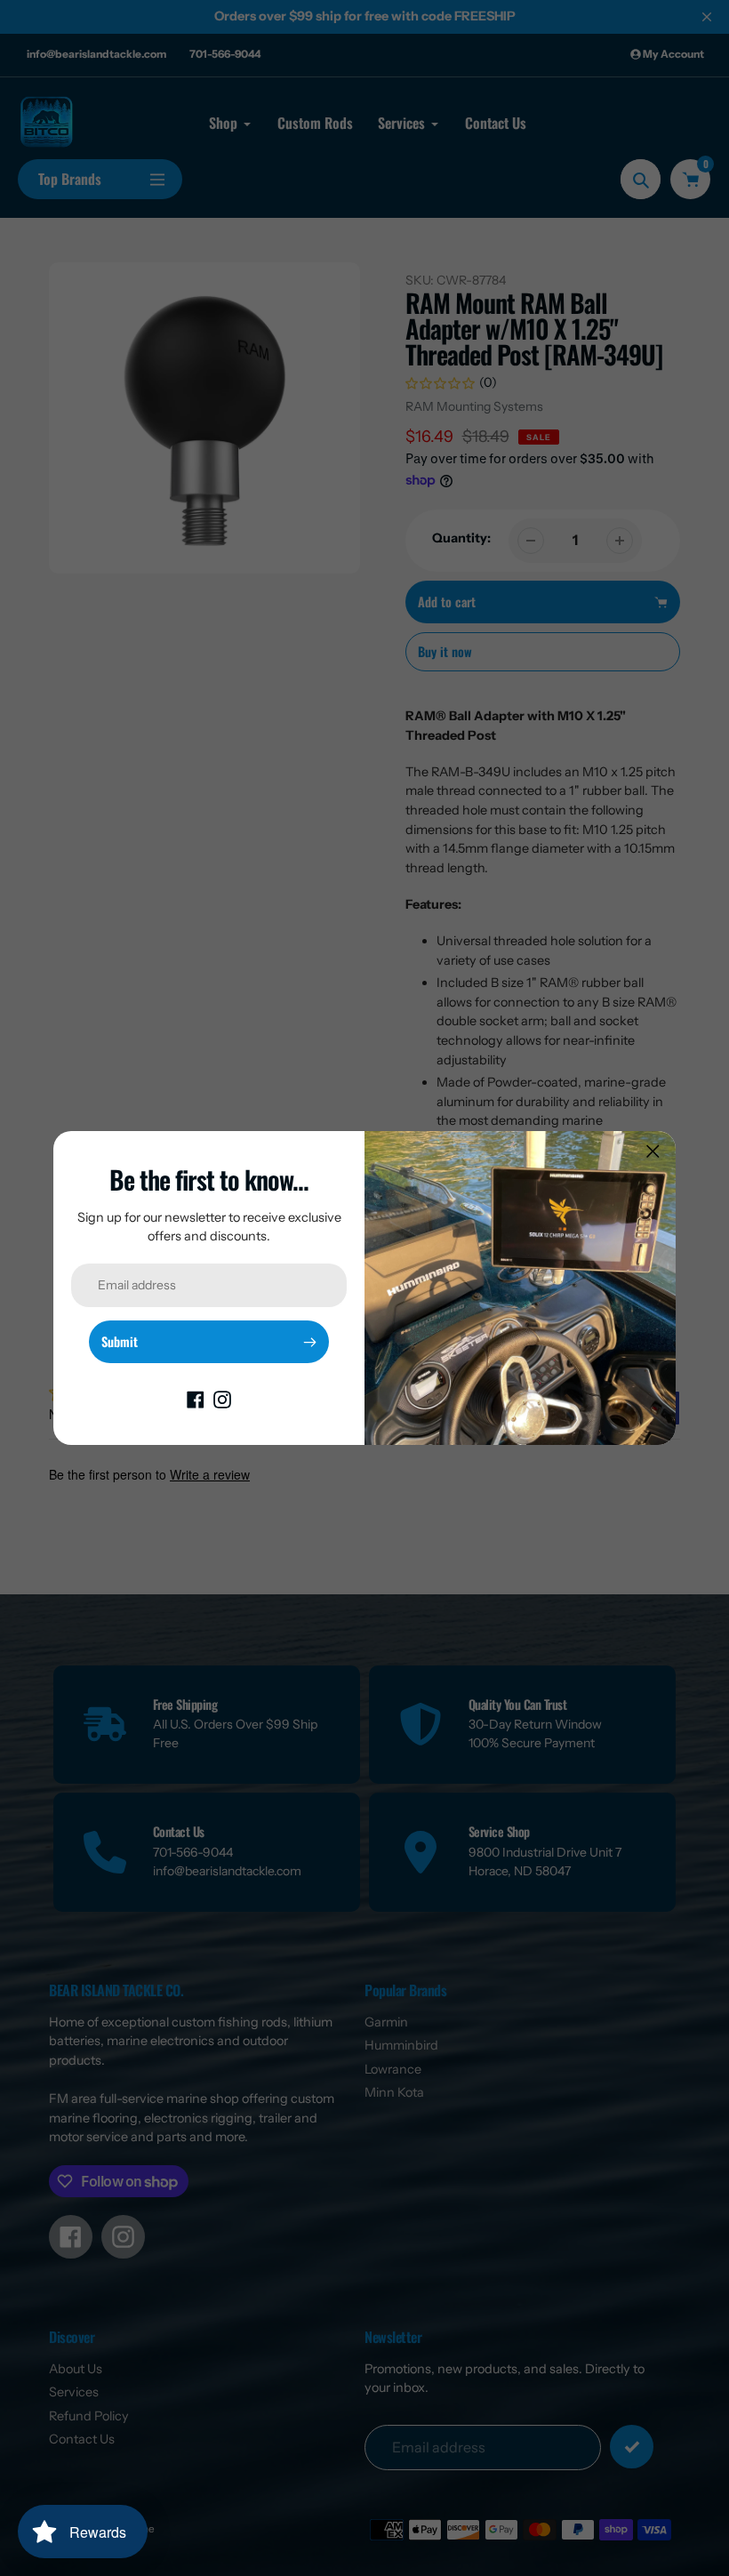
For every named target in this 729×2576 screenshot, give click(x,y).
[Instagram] (222, 1399)
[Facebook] (196, 1399)
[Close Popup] (653, 1151)
